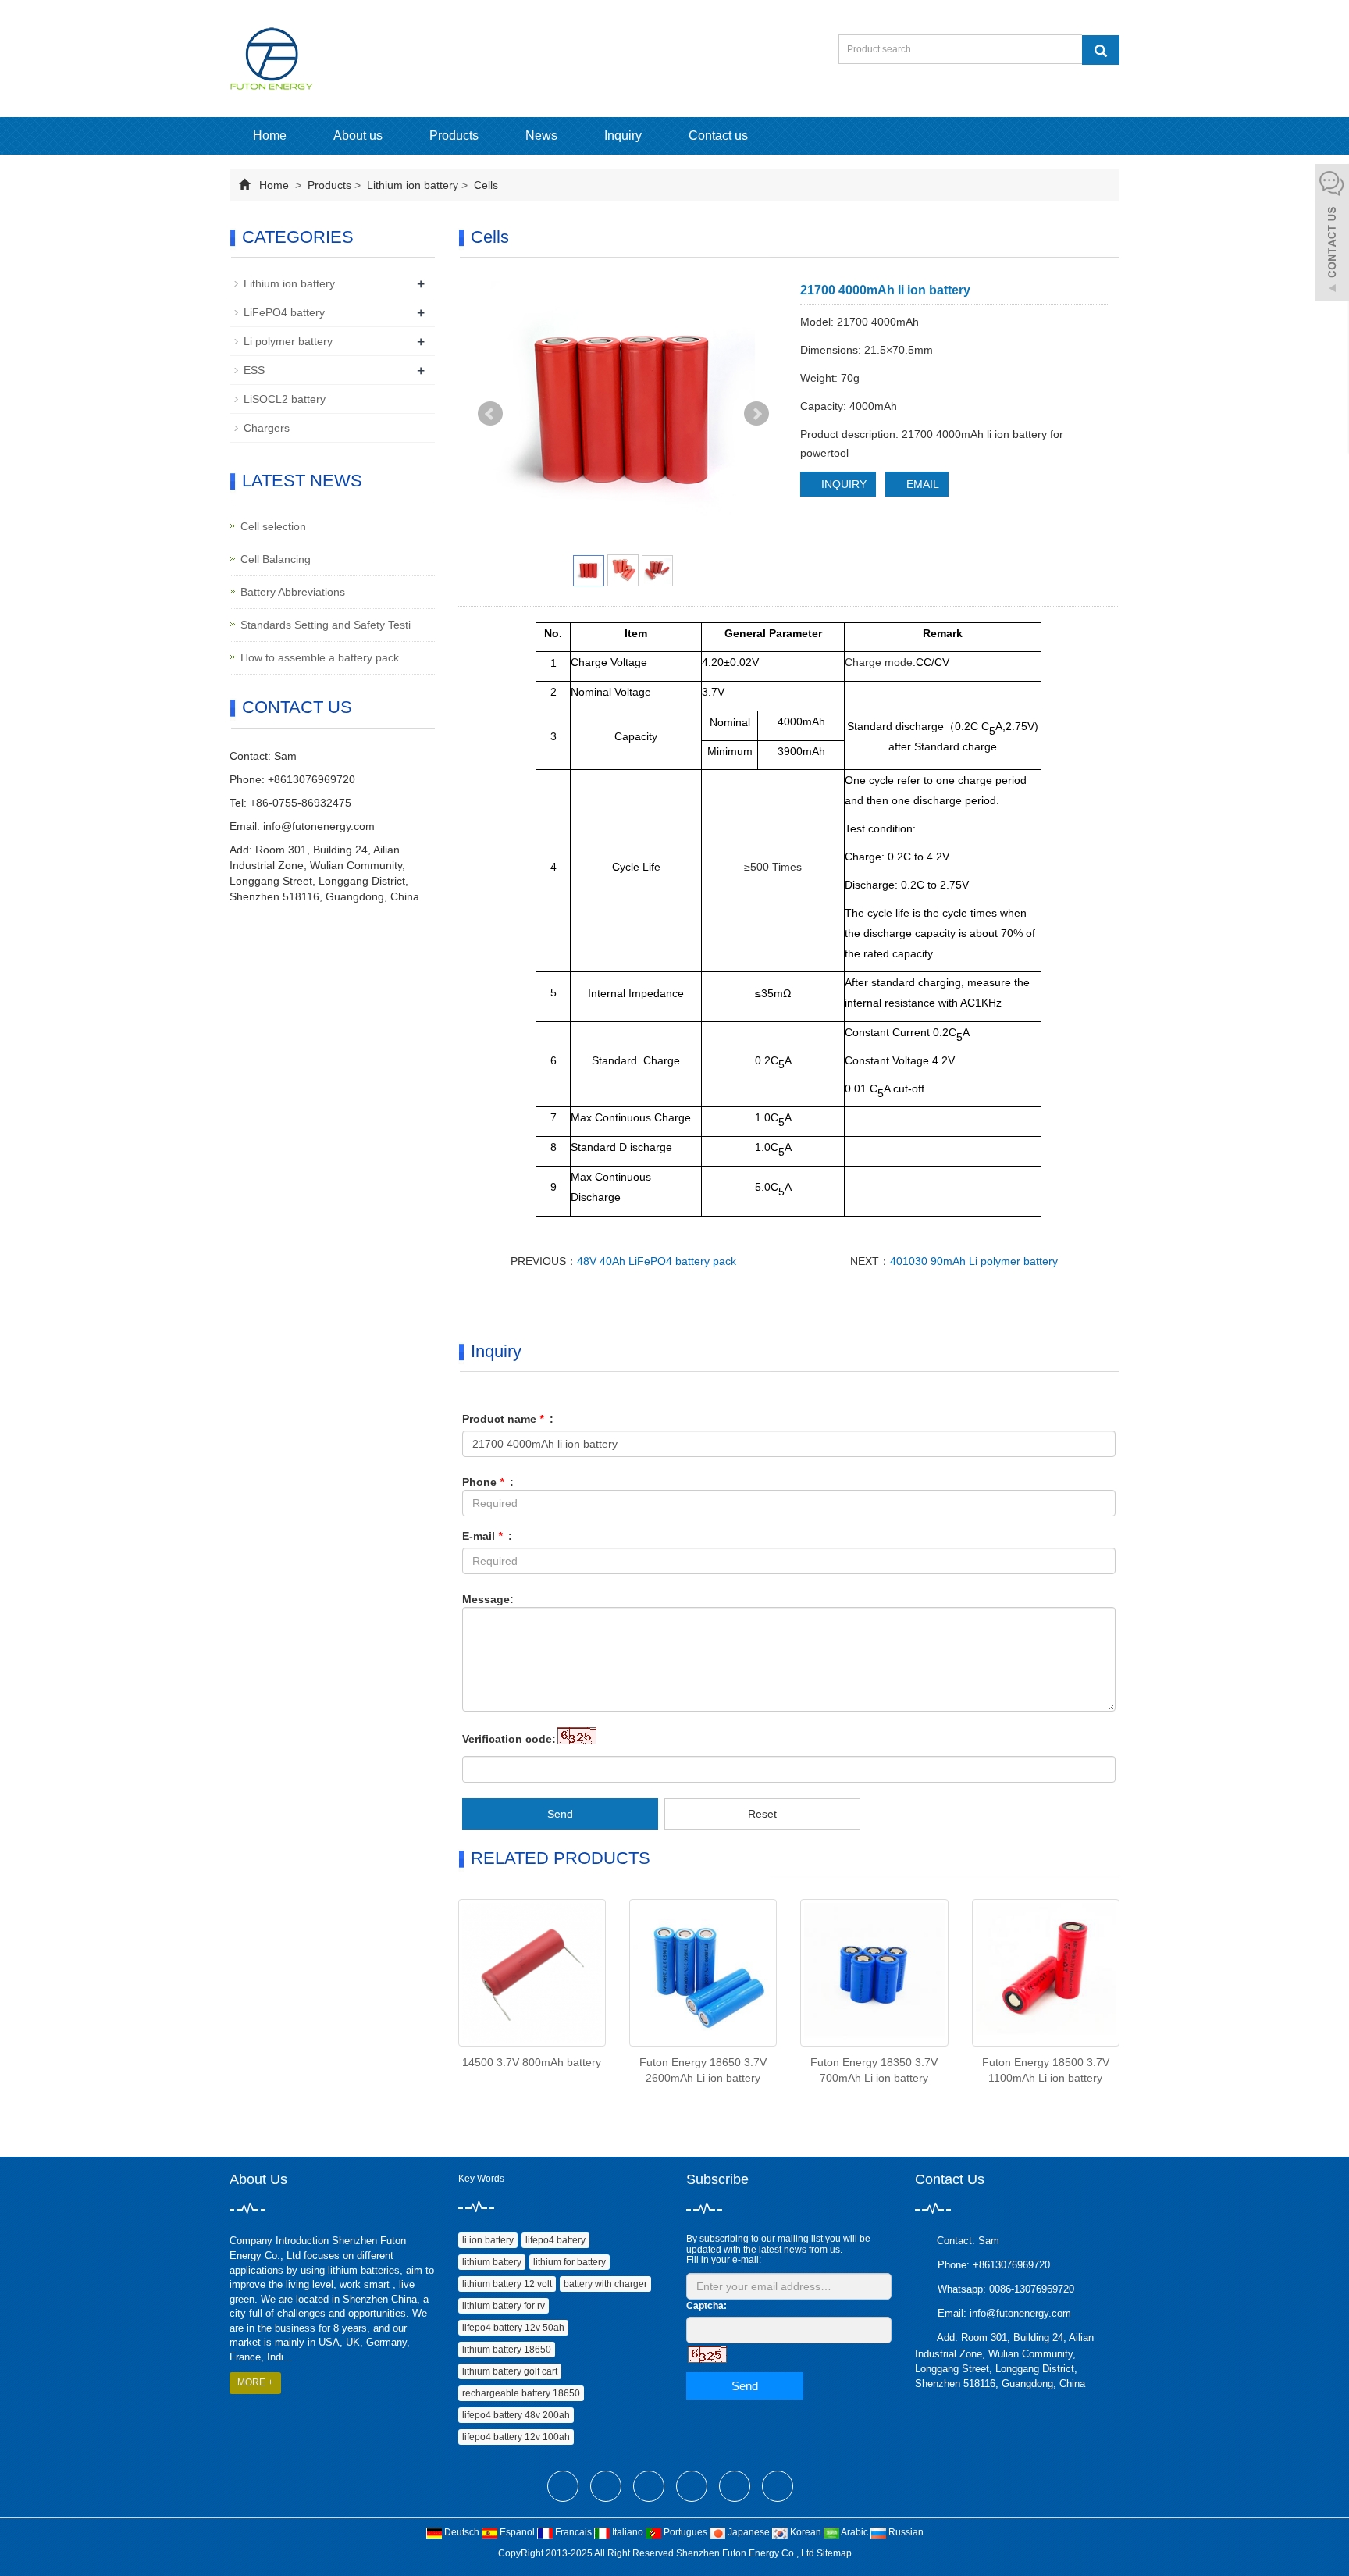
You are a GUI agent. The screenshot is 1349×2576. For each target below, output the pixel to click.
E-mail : (487, 1536)
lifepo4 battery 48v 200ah (516, 2415)
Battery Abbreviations (293, 592)
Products (454, 135)
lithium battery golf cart (510, 2371)
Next (756, 414)
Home (270, 135)
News (541, 135)
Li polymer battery (288, 341)
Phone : (488, 1482)
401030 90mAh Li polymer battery (974, 1261)
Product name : (508, 1419)
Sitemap (834, 2553)
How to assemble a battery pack (320, 657)
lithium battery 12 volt (507, 2284)
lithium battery (492, 2262)
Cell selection (273, 526)
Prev (490, 414)
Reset (762, 1814)
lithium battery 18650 (507, 2350)
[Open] (1332, 234)
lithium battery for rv (504, 2306)
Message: (488, 1599)
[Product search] (1101, 50)
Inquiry (623, 135)
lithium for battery (569, 2262)
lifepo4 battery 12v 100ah (516, 2437)
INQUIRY (842, 484)
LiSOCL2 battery (285, 399)
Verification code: (509, 1739)
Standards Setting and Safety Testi (326, 625)
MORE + (255, 2382)
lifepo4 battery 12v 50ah (513, 2328)
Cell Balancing (276, 559)
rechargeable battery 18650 (521, 2393)
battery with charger (605, 2284)
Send (560, 1814)
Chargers (267, 428)
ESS (254, 370)
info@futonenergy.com (319, 826)
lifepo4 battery (555, 2240)
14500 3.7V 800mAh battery (532, 2062)
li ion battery (488, 2240)
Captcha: (707, 2306)
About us (358, 135)
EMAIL (921, 484)
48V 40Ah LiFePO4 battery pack (657, 1261)
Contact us (718, 135)
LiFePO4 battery (284, 312)
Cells (484, 185)
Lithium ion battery (413, 185)
